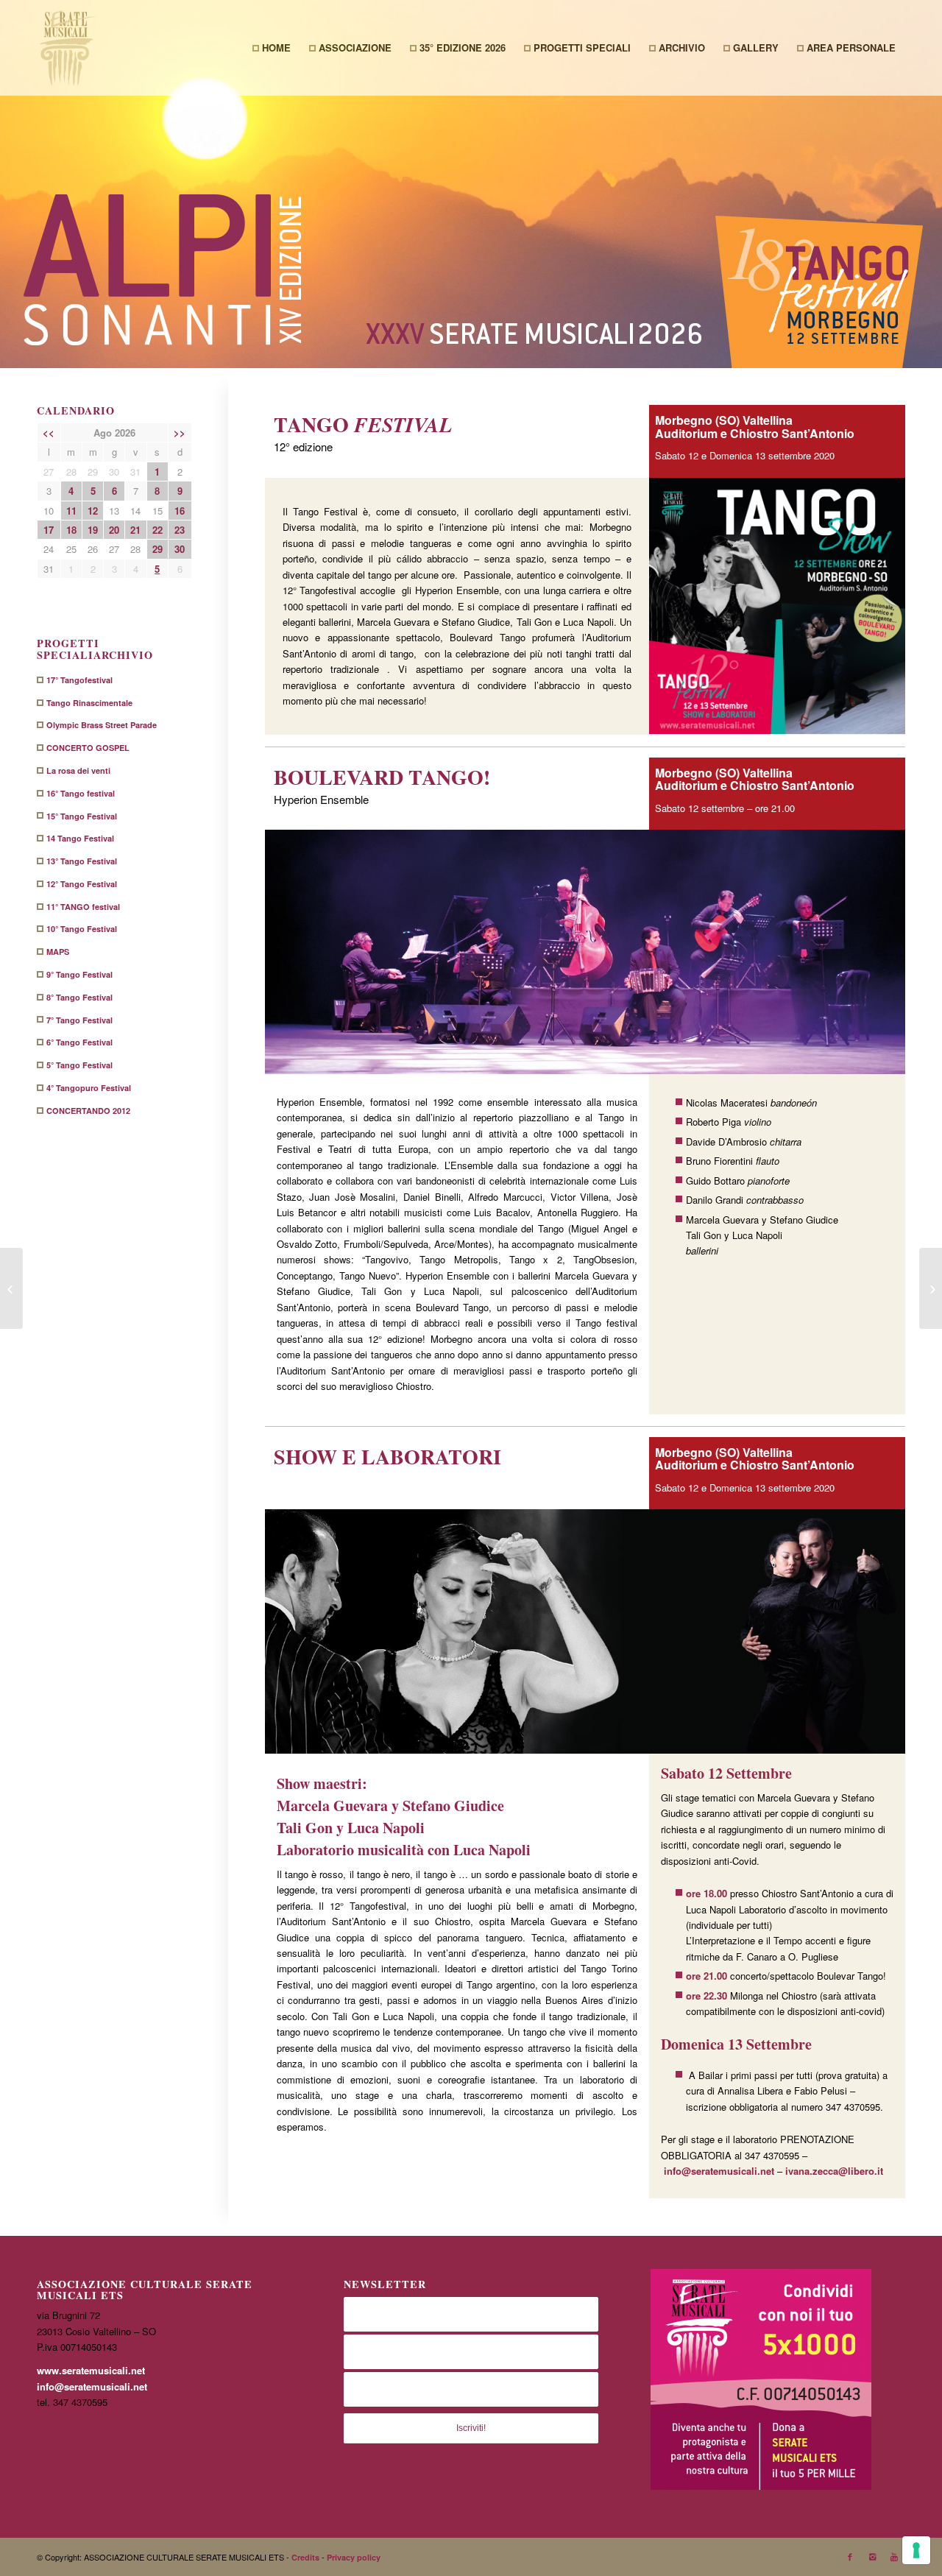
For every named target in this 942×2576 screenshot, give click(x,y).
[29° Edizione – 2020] (11, 1288)
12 (93, 511)
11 (71, 511)
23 (180, 530)
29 (157, 549)
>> (180, 433)
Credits (307, 2557)
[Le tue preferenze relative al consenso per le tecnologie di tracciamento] (916, 2550)
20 (114, 530)
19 (93, 530)
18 (71, 530)
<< (49, 433)
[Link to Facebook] (850, 2557)
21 (135, 530)
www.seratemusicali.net (91, 2370)
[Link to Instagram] (872, 2557)
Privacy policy (354, 2557)
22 (157, 530)
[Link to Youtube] (894, 2557)
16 (180, 511)
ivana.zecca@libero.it (834, 2171)
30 (180, 549)
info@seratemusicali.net (719, 2171)
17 (49, 530)
